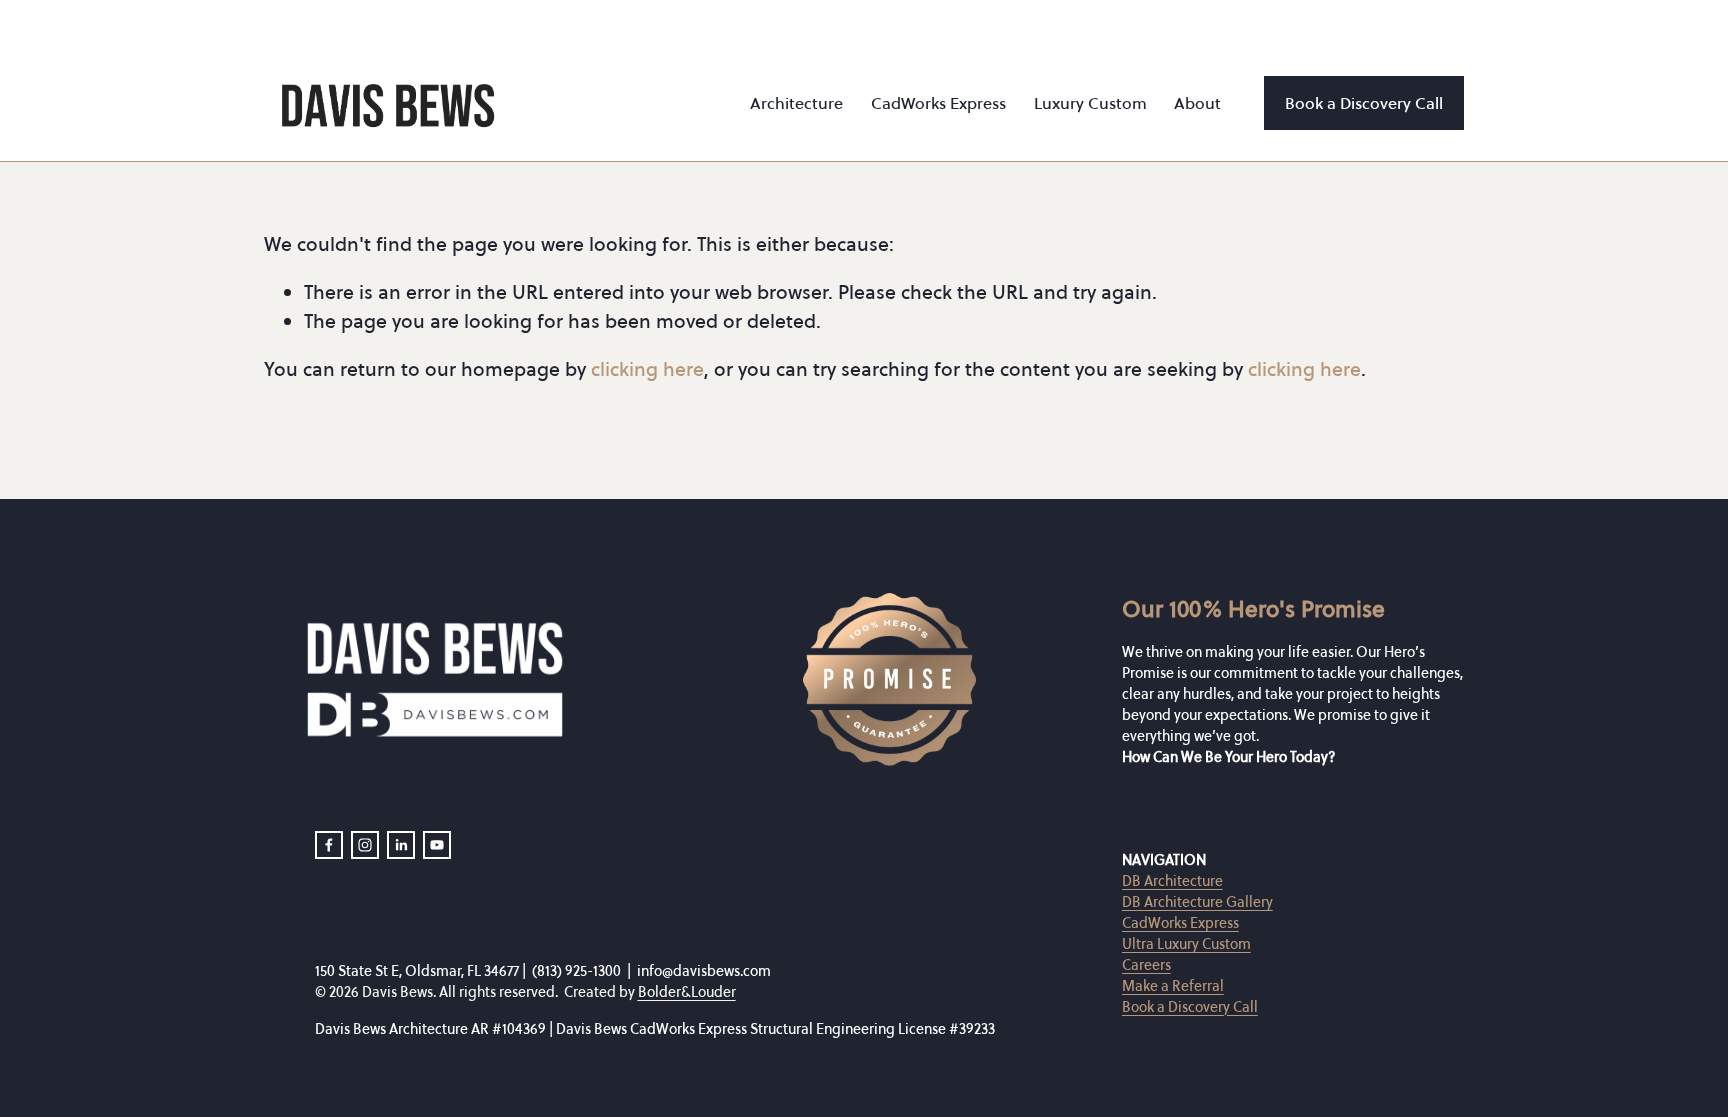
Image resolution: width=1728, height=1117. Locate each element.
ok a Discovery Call (1198, 1006)
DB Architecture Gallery (1197, 902)
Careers (1146, 965)
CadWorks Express (1180, 923)
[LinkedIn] (401, 845)
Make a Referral (1173, 986)
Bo (1130, 1006)
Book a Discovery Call (1364, 103)
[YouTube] (437, 845)
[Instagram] (365, 845)
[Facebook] (329, 845)
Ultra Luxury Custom (1186, 944)
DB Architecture (1172, 881)
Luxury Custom (1090, 103)
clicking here (647, 369)
